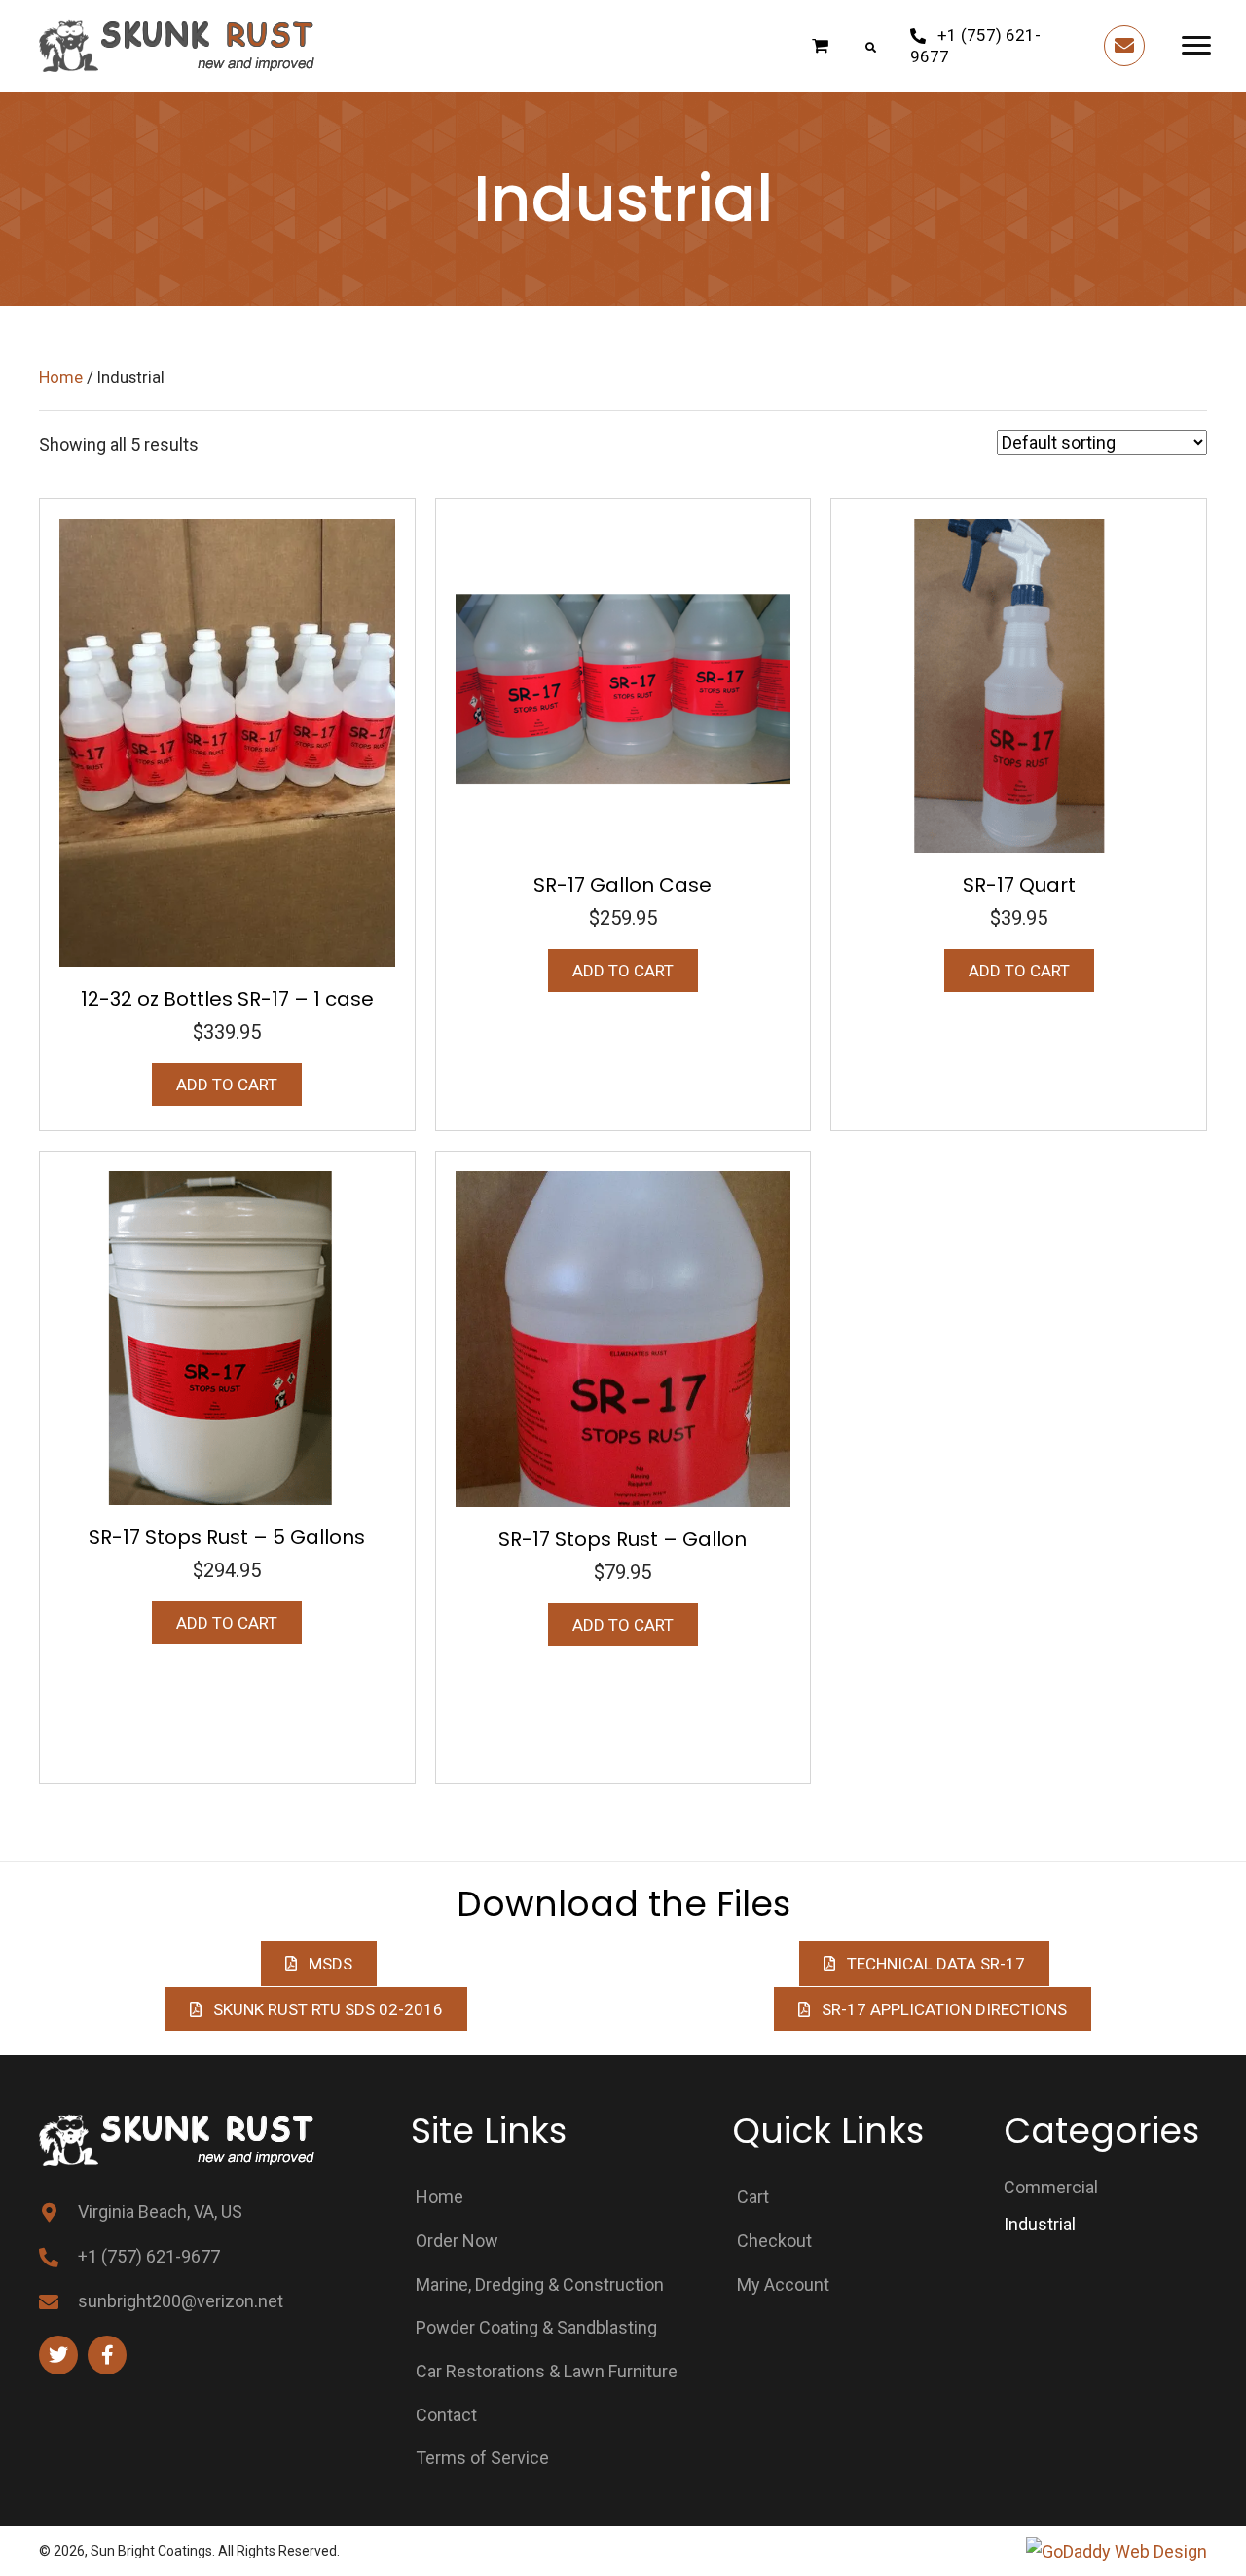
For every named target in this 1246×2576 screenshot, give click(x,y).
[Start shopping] (823, 45)
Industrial (1040, 2224)
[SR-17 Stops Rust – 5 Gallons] (227, 1336)
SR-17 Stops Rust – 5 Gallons (227, 1537)
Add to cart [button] (227, 1085)
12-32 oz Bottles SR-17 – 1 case (227, 999)
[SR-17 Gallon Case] (623, 684)
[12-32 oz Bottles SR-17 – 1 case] (227, 741)
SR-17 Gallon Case (623, 885)
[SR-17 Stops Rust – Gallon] (623, 1337)
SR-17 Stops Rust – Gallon (623, 1539)
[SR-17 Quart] (1019, 684)
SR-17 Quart (1019, 885)
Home (61, 377)
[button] (992, 45)
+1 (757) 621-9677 (149, 2256)
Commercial (1051, 2187)
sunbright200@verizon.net (181, 2301)
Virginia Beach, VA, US (160, 2211)
